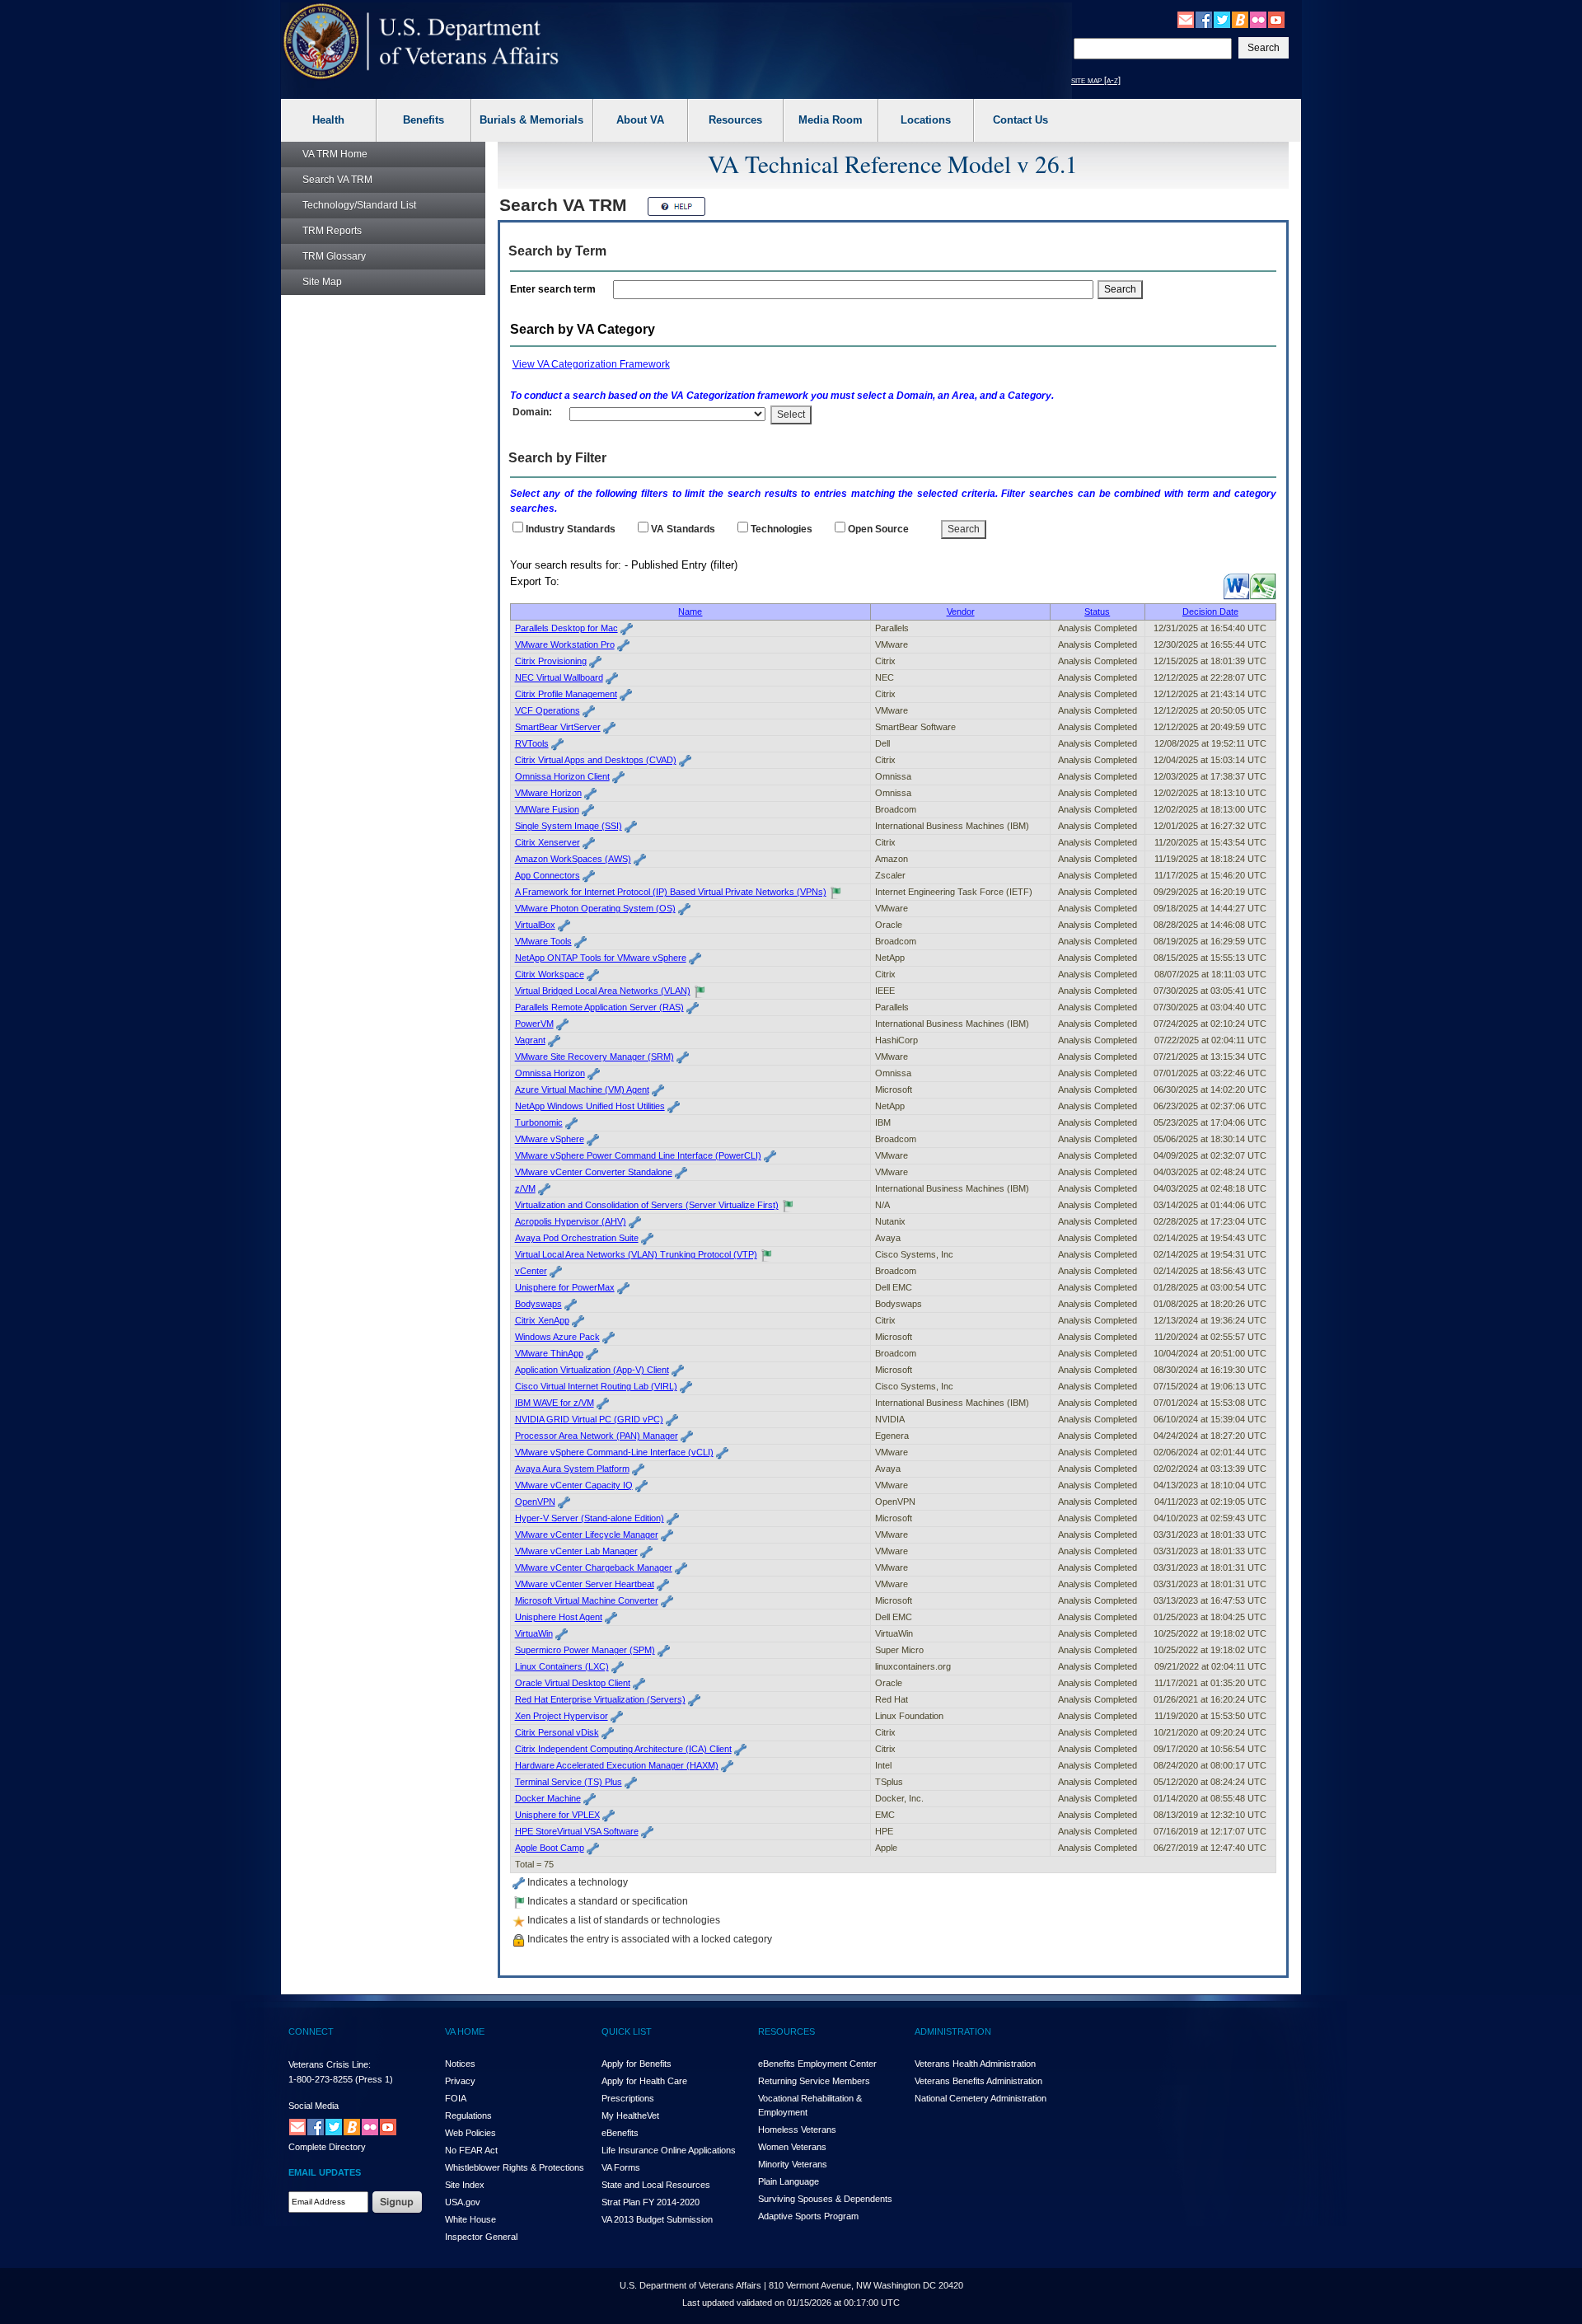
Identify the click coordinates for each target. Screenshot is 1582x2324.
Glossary (334, 256)
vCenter (531, 1271)
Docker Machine (548, 1798)
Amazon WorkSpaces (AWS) (573, 859)
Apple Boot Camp (550, 1848)
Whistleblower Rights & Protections (515, 2167)
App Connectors (548, 875)
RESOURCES (786, 2031)
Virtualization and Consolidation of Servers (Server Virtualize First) (647, 1205)
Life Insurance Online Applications (669, 2150)
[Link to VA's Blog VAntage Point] (1240, 19)
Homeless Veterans (797, 2130)
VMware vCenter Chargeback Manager (594, 1567)
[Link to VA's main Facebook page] (1204, 19)
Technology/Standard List (359, 205)
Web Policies (470, 2133)
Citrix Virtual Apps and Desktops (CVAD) (596, 760)
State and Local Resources (656, 2185)
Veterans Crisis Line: (330, 2064)
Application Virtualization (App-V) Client (592, 1370)
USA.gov (463, 2202)
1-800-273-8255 (321, 2079)
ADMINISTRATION (953, 2031)
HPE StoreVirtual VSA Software (577, 1831)
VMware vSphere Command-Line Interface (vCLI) (614, 1452)
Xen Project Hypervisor (562, 1716)
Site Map (322, 282)
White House (470, 2219)
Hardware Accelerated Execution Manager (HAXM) (617, 1765)
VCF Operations (548, 710)
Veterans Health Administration (975, 2064)
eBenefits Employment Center (817, 2064)
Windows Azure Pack (557, 1337)
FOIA (456, 2098)
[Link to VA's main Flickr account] (1258, 19)
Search (337, 180)
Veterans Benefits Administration (978, 2081)
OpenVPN (535, 1502)
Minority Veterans (793, 2164)
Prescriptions (628, 2098)
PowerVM (534, 1024)
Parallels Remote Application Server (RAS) (599, 1007)
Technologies (782, 529)
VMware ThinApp (549, 1353)
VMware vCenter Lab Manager (576, 1551)
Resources (735, 120)
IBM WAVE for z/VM (555, 1403)
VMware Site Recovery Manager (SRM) (594, 1057)
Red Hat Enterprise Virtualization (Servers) (600, 1699)
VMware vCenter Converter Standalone (594, 1172)
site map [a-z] (1096, 80)
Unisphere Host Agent (559, 1617)
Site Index (465, 2185)
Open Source (878, 529)
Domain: (532, 412)
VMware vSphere (550, 1139)
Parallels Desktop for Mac (566, 628)
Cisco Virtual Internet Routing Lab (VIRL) (596, 1386)
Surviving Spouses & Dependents (825, 2199)
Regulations (468, 2115)
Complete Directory (327, 2147)
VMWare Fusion (547, 809)
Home (335, 154)
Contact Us (1020, 120)
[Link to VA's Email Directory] (1186, 19)
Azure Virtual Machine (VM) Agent (582, 1089)
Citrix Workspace (550, 974)
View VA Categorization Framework (591, 364)
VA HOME (465, 2031)
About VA (640, 120)
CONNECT (311, 2031)
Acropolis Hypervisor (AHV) (571, 1221)
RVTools (532, 743)
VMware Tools (543, 941)
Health (328, 120)
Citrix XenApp (542, 1320)
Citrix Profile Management (566, 694)
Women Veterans (792, 2147)
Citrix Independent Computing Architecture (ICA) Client (623, 1749)
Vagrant (530, 1040)
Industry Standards (571, 529)
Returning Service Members (814, 2081)
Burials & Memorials (531, 120)
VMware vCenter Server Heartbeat (585, 1584)
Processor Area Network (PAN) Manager (597, 1436)
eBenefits (620, 2133)
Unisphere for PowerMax (565, 1287)
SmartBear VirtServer (558, 727)
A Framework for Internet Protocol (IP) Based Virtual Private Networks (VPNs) (671, 892)
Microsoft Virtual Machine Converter (587, 1600)
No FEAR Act (471, 2150)
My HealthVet (630, 2115)
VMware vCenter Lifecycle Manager (587, 1534)
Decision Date (1210, 611)
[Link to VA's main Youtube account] (1276, 19)
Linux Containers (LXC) (562, 1666)
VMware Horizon (548, 793)
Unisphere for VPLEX (557, 1815)
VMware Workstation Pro (565, 644)
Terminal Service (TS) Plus (569, 1782)
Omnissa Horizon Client (562, 776)
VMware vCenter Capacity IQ (574, 1485)
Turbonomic (539, 1122)
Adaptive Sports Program (808, 2216)
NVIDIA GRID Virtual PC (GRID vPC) (589, 1419)
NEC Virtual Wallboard (559, 677)
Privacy (460, 2081)
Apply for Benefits (637, 2064)
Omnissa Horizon (550, 1073)
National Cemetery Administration (981, 2098)
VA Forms (621, 2167)
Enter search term (555, 289)
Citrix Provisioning (551, 661)
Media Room (831, 120)
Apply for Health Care (644, 2081)
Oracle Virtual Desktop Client (573, 1683)
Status (1097, 611)
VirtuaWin (534, 1633)
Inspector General (481, 2237)
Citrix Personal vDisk (557, 1732)
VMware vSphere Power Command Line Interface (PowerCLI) (638, 1155)
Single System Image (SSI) (569, 826)
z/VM (525, 1188)
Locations (926, 120)
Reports (332, 231)
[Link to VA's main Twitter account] (1222, 19)
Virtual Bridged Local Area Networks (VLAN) (603, 991)
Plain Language (789, 2181)
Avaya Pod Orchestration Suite (577, 1238)
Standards (683, 529)
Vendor (961, 611)
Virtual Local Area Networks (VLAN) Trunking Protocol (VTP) (636, 1254)
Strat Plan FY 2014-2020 (651, 2202)
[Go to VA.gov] (421, 42)
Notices (460, 2064)
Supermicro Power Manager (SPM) (585, 1650)
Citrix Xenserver (548, 842)
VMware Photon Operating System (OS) (595, 908)
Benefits (424, 120)
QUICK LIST (627, 2031)
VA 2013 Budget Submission (657, 2219)
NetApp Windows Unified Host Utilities (590, 1106)
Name (690, 611)
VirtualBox (535, 925)
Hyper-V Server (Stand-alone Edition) (590, 1518)
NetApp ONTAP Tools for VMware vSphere (601, 958)
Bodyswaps (538, 1304)
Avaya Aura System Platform (572, 1469)
